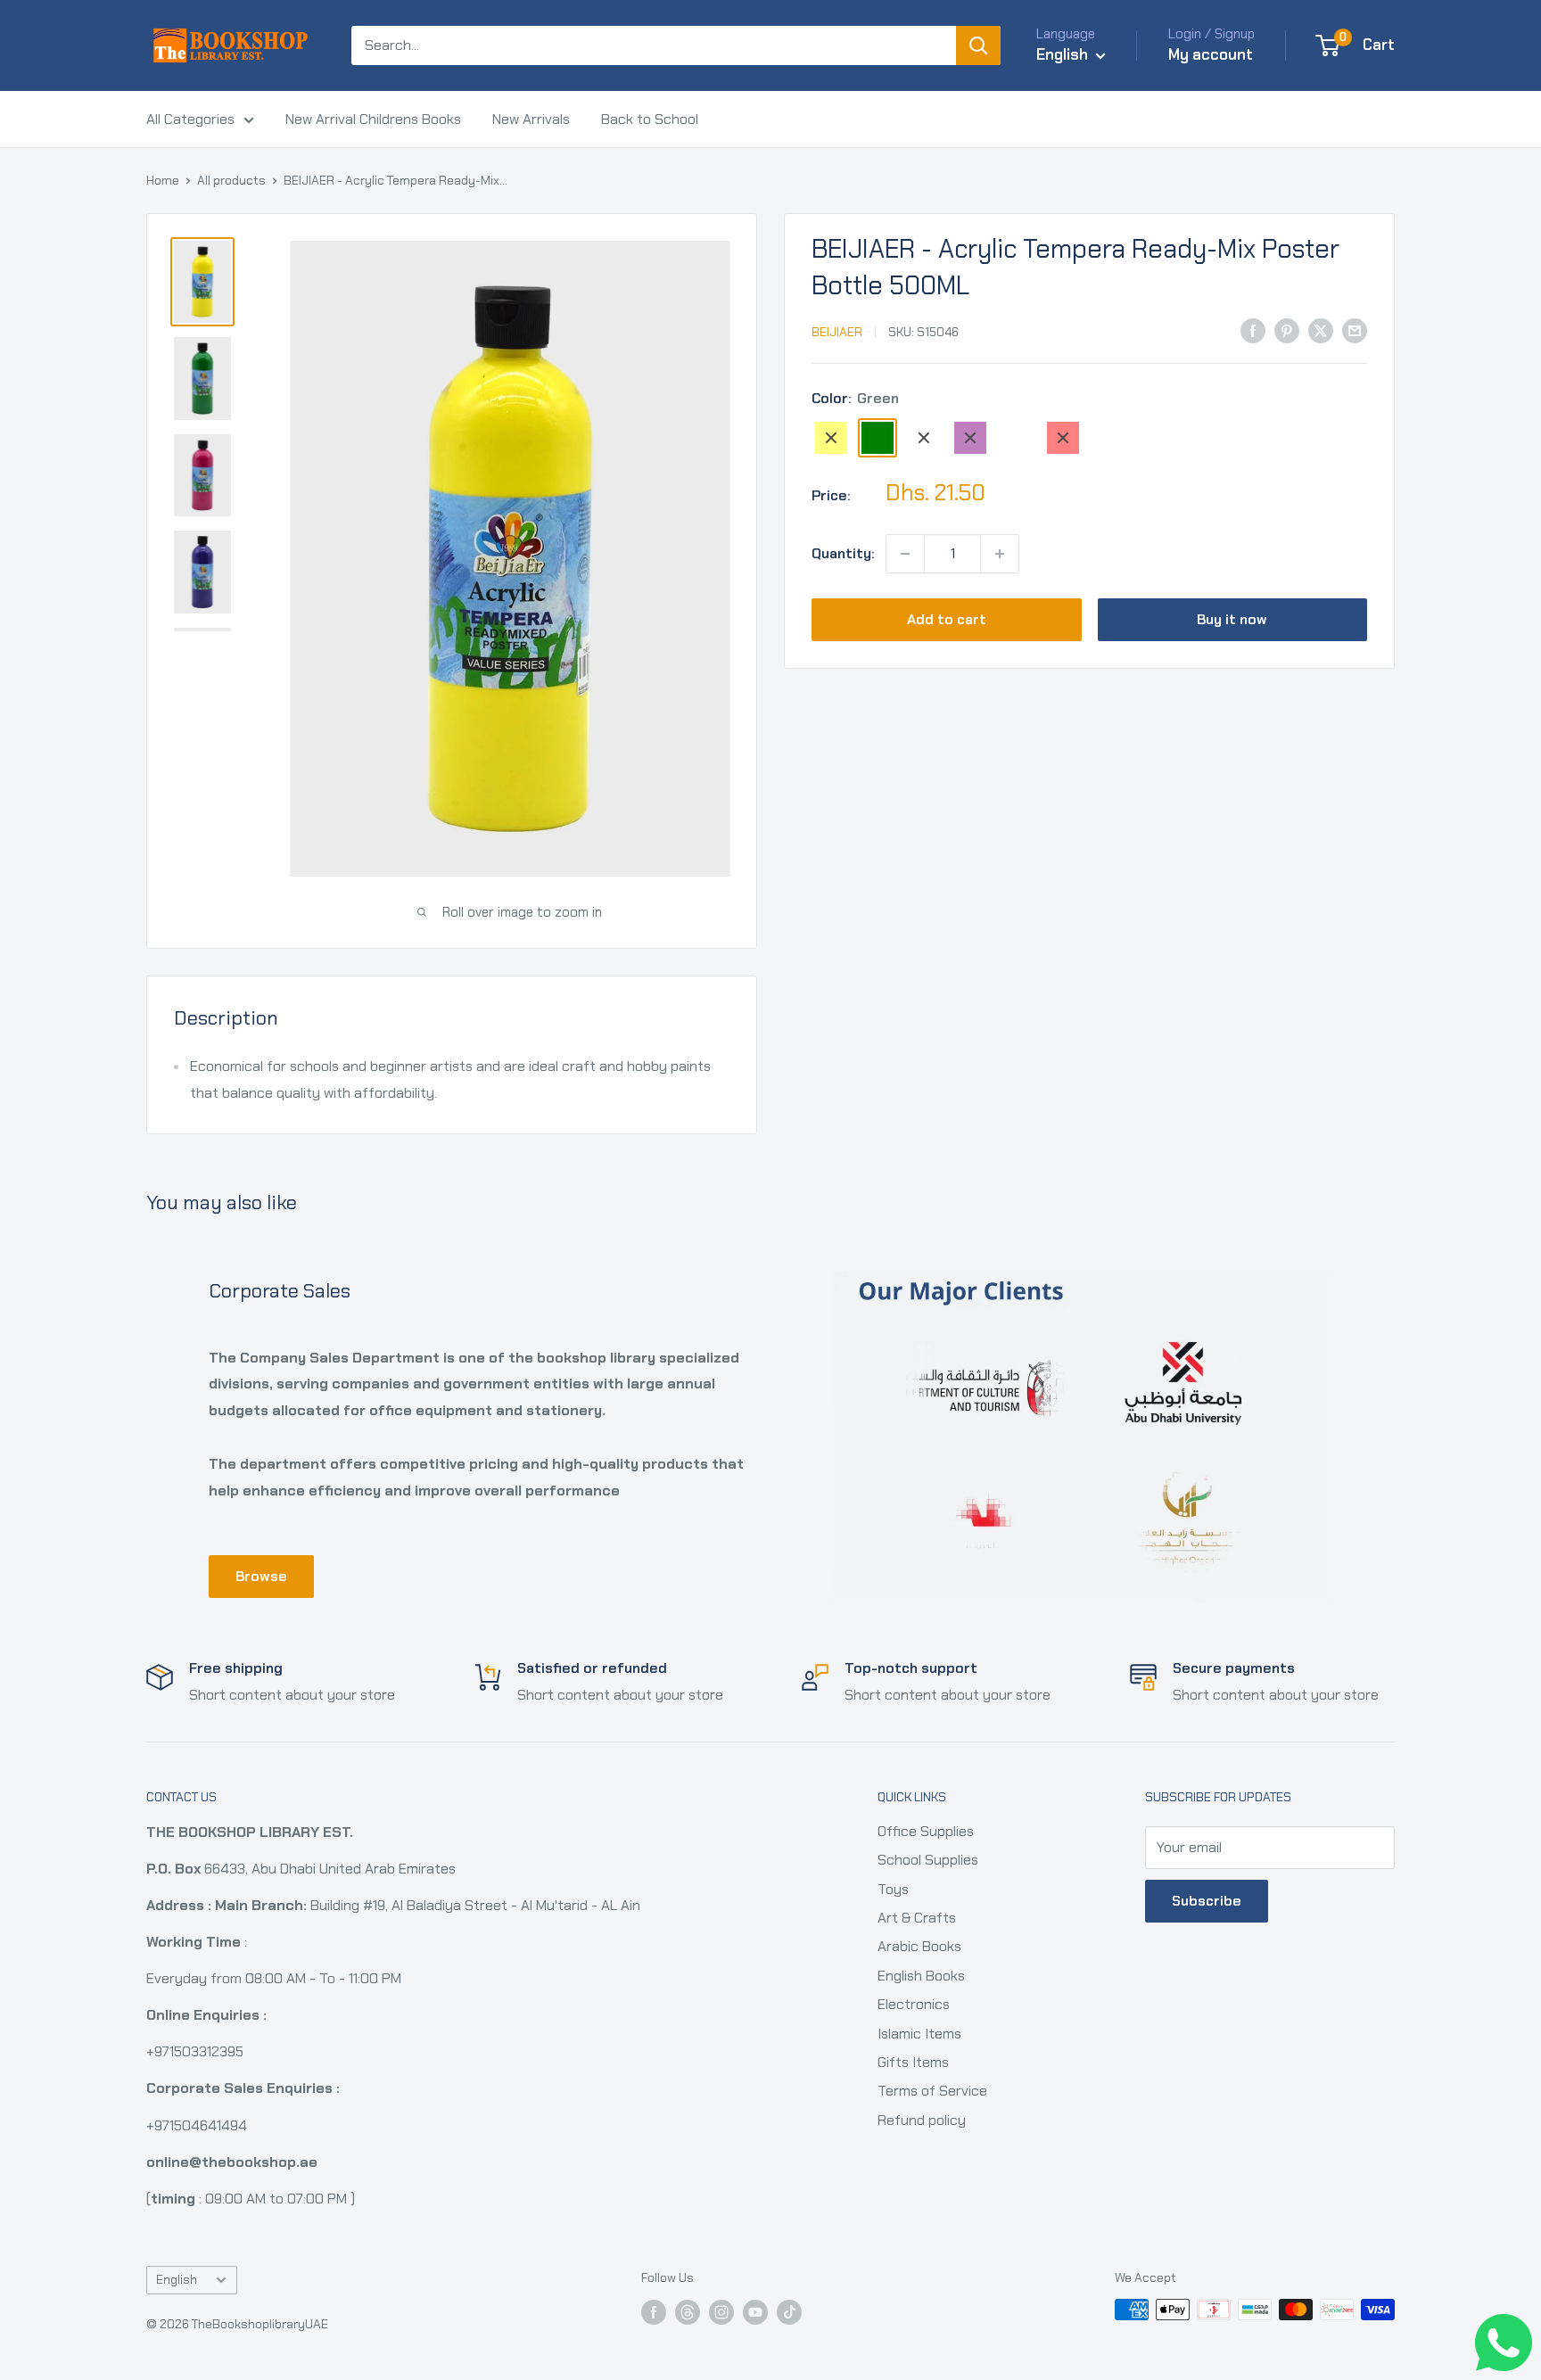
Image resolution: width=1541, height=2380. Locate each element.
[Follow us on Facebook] (654, 2312)
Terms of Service (932, 2091)
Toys (893, 1889)
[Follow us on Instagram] (721, 2312)
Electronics (914, 2004)
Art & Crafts (917, 1918)
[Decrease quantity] (905, 554)
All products (231, 180)
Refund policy (922, 2120)
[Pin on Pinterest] (1287, 330)
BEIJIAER (837, 332)
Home (163, 180)
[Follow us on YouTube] (755, 2312)
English (177, 2280)
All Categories (190, 119)
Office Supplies (926, 1831)
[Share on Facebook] (1253, 330)
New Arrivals (531, 119)
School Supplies (928, 1860)
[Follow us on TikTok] (789, 2312)
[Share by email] (1355, 330)
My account (1211, 54)
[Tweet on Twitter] (1321, 330)
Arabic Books (919, 1946)
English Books (921, 1976)
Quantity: (843, 553)
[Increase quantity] (1000, 554)
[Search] (978, 45)
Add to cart (947, 619)
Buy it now (1232, 619)
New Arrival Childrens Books (373, 119)
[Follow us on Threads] (688, 2312)
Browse (261, 1576)
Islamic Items (919, 2034)
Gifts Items (913, 2062)
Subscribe (1207, 1901)
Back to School (650, 119)
